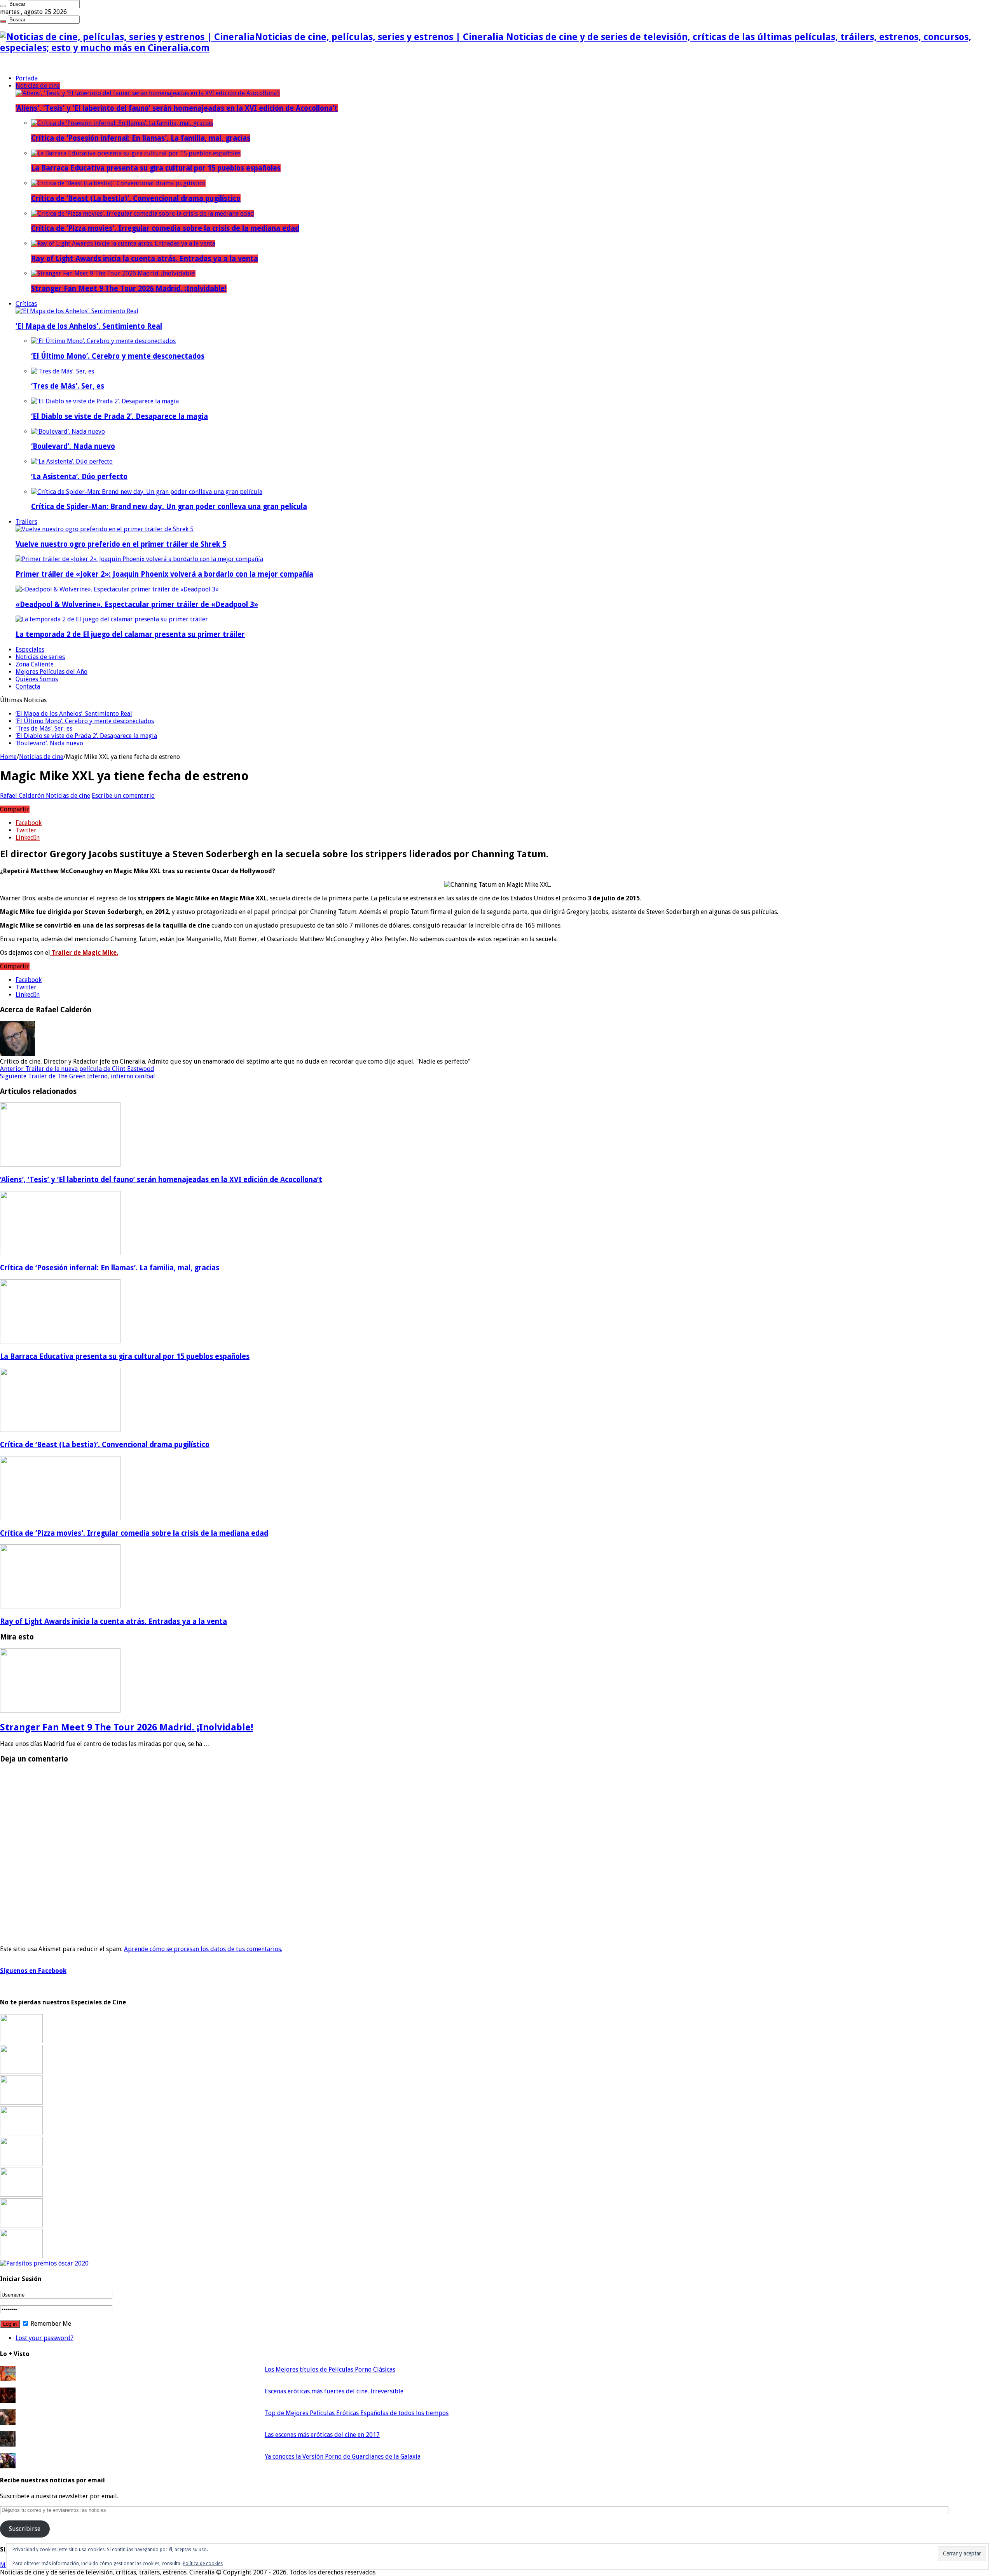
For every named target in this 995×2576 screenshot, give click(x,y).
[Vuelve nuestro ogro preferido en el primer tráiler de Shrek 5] (105, 529)
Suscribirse (25, 2529)
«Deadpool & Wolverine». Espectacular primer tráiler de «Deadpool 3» (137, 604)
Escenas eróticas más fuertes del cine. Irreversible (334, 2391)
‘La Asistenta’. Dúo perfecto (79, 477)
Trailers (26, 522)
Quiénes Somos (37, 679)
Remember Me (50, 2324)
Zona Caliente (35, 664)
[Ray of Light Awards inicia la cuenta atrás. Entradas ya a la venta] (123, 243)
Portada (27, 78)
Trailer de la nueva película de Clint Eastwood (77, 1069)
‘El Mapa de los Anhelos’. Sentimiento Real (89, 326)
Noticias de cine (38, 86)
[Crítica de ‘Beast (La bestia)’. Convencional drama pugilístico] (118, 183)
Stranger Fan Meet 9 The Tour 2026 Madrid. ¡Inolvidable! (129, 289)
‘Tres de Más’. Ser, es (68, 386)
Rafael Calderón (23, 796)
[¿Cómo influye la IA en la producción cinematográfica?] (21, 2072)
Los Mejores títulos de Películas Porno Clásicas (330, 2369)
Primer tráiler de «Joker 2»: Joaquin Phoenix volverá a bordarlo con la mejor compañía (164, 574)
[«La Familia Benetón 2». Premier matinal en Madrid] (21, 2133)
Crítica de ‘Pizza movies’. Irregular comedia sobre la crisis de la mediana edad (165, 228)
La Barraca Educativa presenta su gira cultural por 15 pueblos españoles (156, 168)
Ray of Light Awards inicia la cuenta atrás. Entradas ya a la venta (145, 259)
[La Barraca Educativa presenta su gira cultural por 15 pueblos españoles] (136, 153)
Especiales (30, 650)
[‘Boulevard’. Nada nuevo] (68, 432)
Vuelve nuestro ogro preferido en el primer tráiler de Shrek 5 (121, 544)
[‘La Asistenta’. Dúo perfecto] (72, 461)
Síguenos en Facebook (33, 1971)
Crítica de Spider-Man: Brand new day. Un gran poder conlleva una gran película (169, 507)
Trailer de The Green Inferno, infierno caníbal (78, 1076)
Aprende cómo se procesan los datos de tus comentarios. (203, 1949)
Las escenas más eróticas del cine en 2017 (322, 2435)
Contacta (28, 686)
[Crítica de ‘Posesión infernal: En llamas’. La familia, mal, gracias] (122, 123)
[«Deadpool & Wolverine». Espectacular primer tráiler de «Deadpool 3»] (117, 589)
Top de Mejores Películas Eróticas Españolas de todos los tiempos (357, 2413)
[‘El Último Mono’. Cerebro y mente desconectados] (103, 341)
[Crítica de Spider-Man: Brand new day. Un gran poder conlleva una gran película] (147, 492)
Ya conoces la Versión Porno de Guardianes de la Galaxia (343, 2457)
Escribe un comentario (123, 796)
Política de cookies (203, 2564)
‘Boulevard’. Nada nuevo (73, 446)
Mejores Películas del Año (51, 672)
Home (8, 757)
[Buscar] (3, 6)
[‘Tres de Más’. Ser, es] (63, 371)
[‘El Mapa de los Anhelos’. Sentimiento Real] (77, 311)
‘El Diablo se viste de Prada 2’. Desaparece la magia (120, 416)
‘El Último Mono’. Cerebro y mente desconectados (118, 356)
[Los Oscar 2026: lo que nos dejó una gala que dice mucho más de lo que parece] (21, 2195)
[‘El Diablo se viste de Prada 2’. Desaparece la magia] (105, 401)
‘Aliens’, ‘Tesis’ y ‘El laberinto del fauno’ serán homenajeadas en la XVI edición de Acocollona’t (177, 108)
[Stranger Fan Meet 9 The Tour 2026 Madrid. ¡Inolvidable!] (113, 273)
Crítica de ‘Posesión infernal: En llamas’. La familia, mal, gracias (141, 138)
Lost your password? (45, 2338)
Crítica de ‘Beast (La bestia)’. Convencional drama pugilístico (136, 198)
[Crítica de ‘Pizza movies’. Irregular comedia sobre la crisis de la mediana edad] (143, 214)
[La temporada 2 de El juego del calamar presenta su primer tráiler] (112, 619)
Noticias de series (40, 657)
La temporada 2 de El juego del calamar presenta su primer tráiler (130, 634)
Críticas (26, 304)
